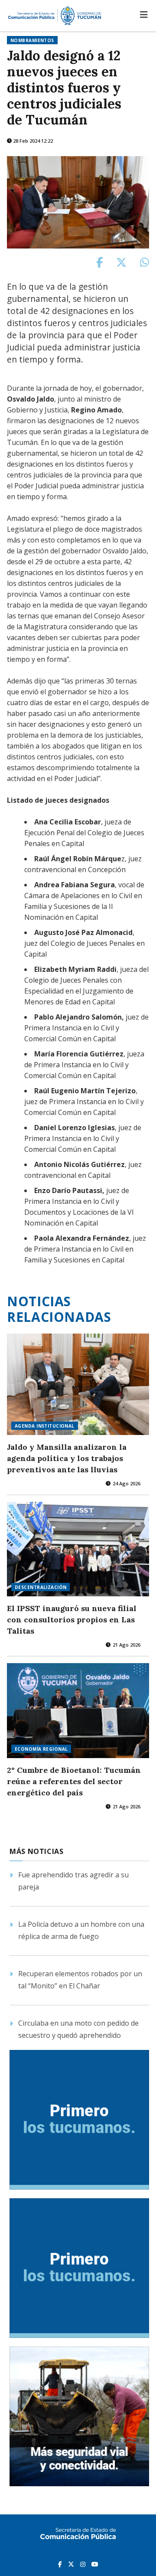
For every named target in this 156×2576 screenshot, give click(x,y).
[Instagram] (84, 2564)
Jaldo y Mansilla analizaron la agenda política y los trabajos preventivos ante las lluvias (67, 1458)
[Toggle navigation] (144, 15)
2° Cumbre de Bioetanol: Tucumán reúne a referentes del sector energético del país (74, 1781)
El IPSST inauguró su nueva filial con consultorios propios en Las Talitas (72, 1620)
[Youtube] (95, 2564)
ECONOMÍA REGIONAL (41, 1749)
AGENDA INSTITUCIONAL (45, 1426)
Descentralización (41, 1587)
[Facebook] (61, 2564)
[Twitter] (72, 2564)
